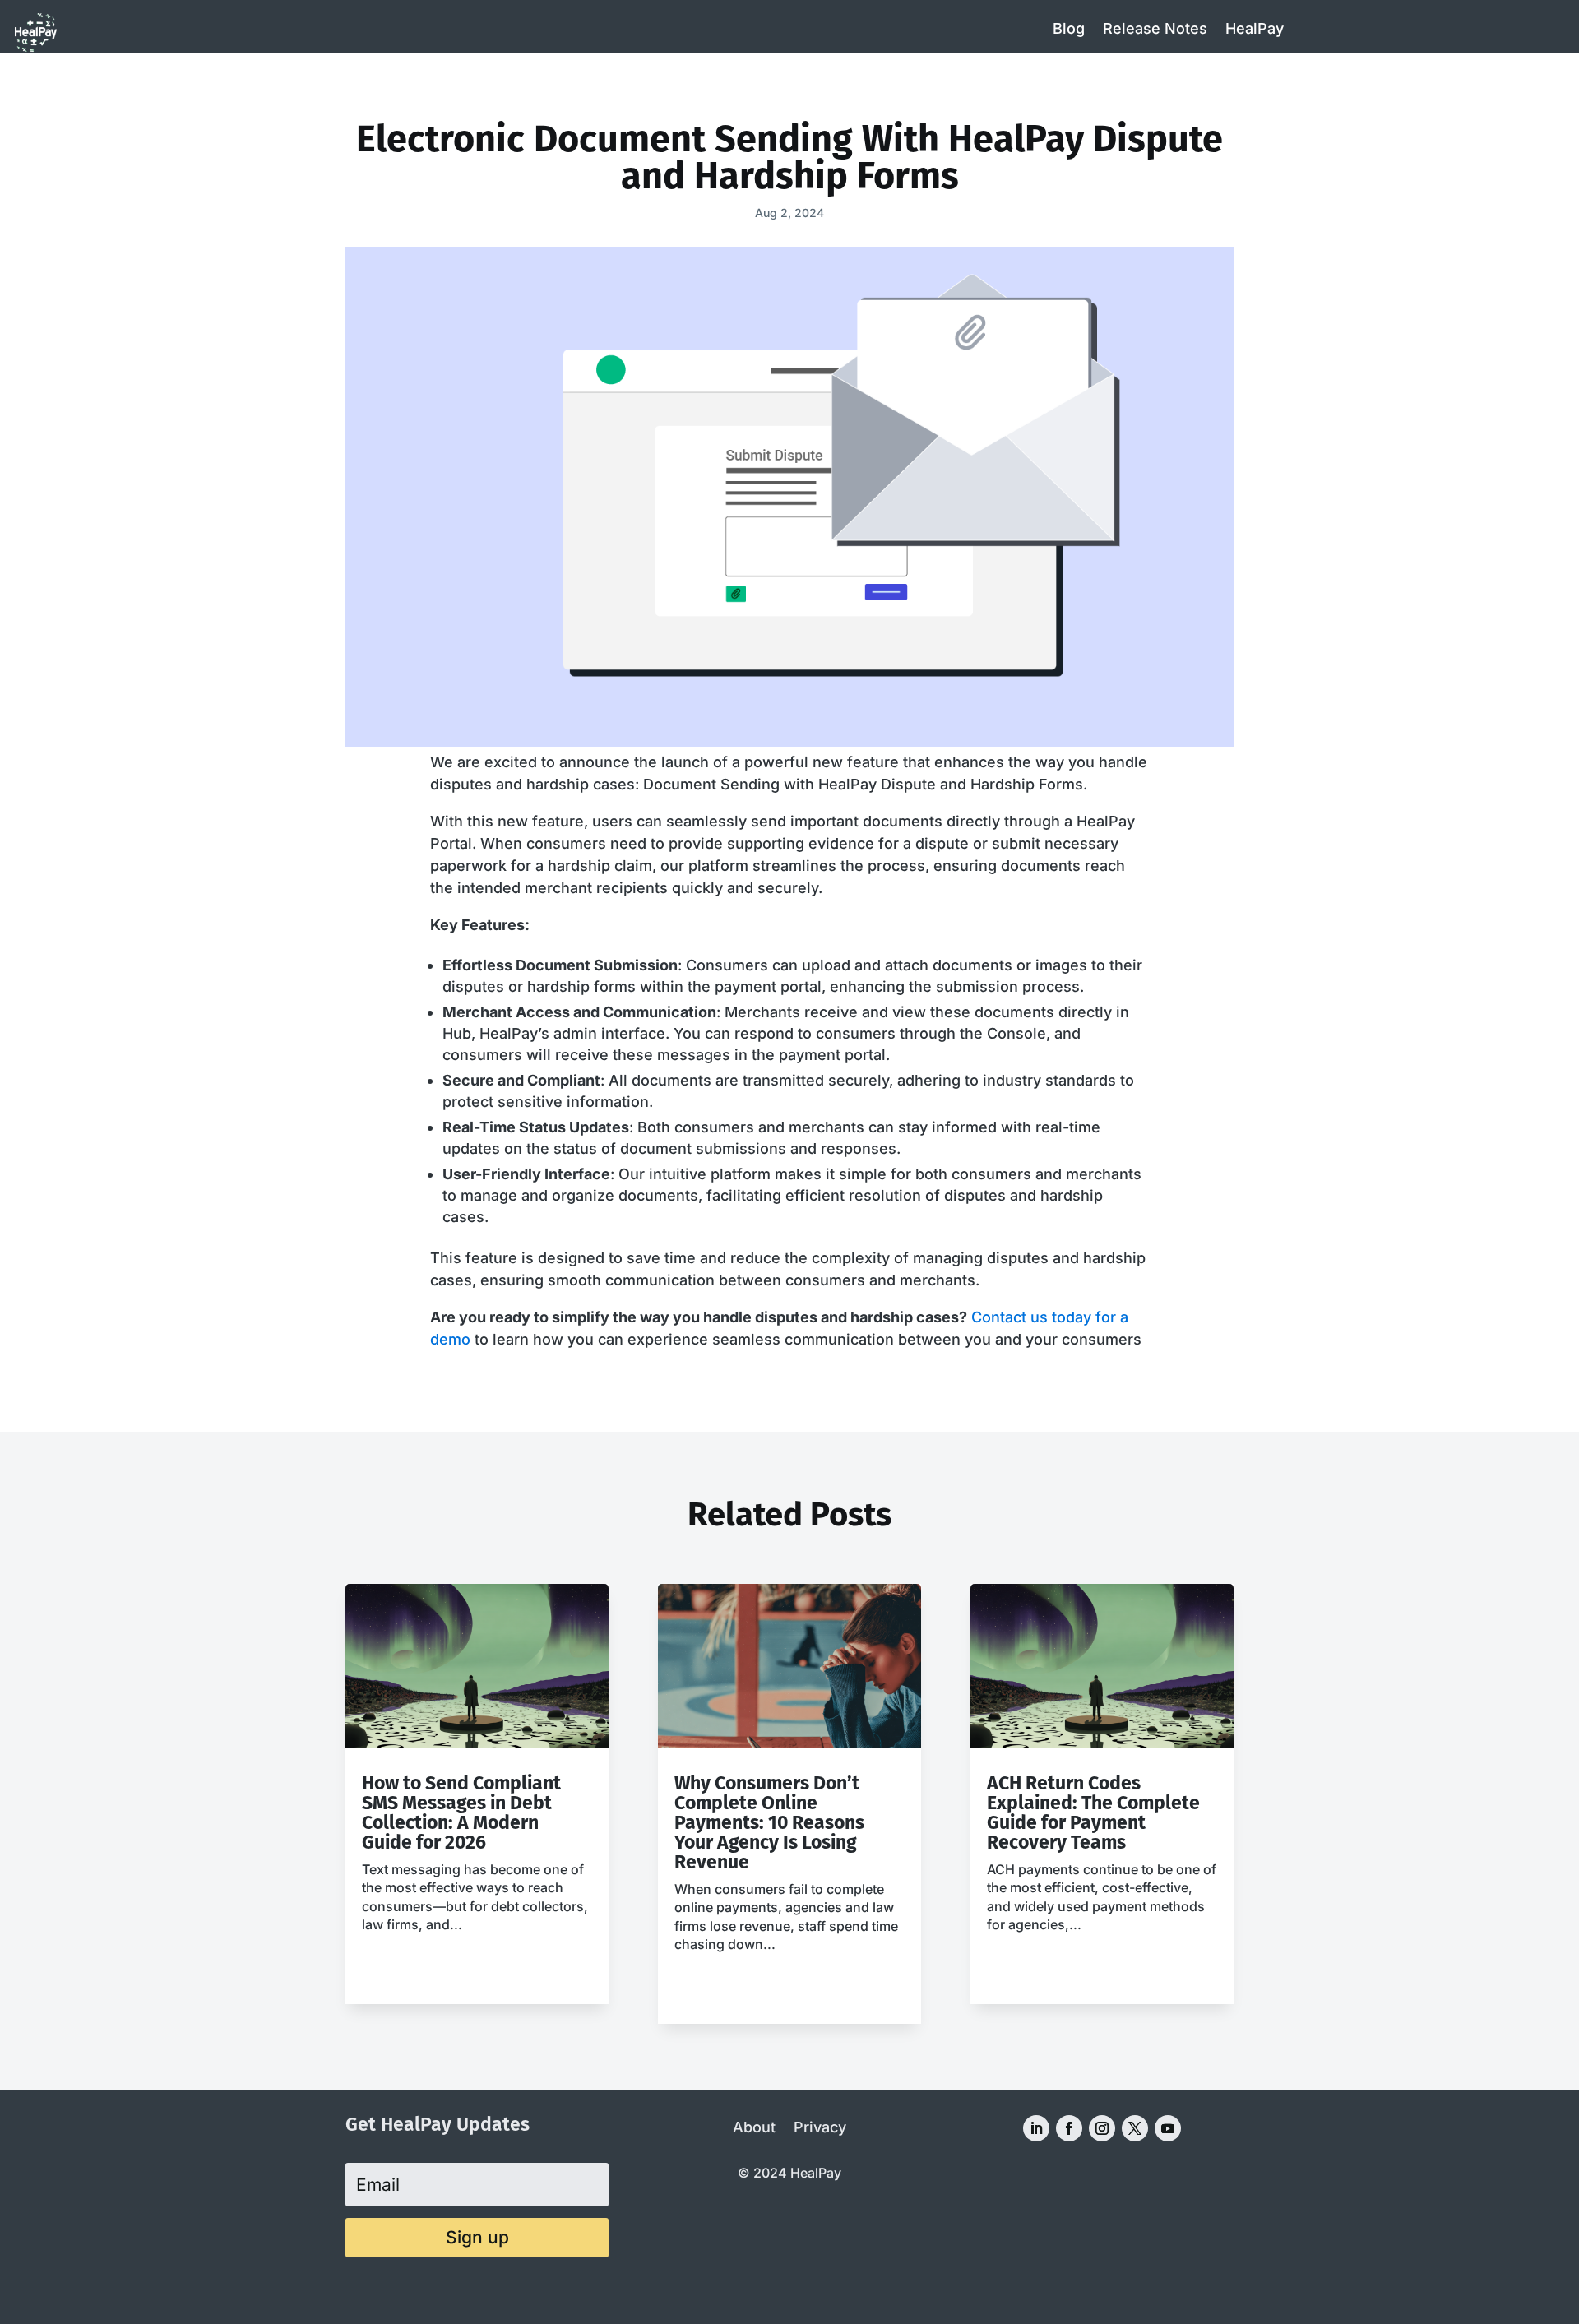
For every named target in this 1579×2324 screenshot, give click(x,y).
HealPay (1255, 28)
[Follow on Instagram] (1102, 2128)
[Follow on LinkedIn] (1036, 2128)
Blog (1069, 28)
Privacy (820, 2129)
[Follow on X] (1135, 2128)
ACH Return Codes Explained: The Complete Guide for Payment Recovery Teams (1093, 1812)
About (754, 2129)
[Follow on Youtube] (1168, 2128)
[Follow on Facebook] (1069, 2128)
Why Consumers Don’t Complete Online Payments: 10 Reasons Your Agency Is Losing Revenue (769, 1822)
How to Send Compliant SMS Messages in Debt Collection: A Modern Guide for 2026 (461, 1812)
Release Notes (1155, 28)
